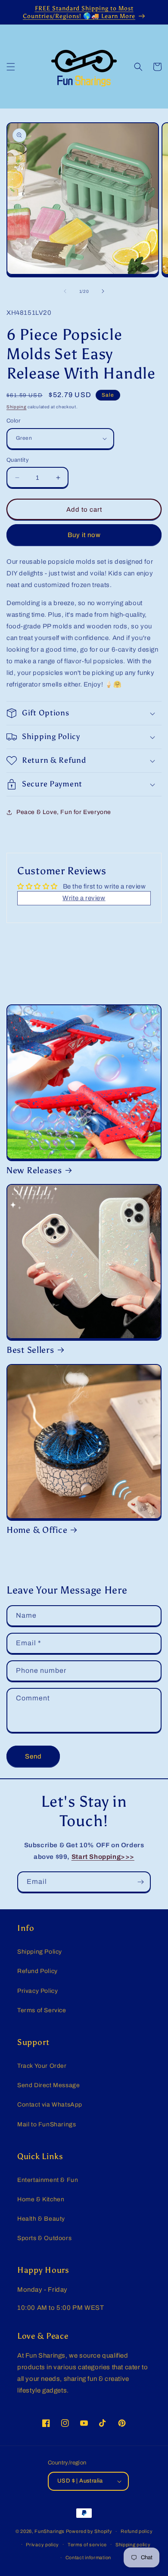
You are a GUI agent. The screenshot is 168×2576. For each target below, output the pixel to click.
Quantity (18, 460)
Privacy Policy (37, 1991)
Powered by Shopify (89, 2531)
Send (33, 1756)
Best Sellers (30, 1350)
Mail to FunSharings (47, 2124)
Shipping (17, 407)
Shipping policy (133, 2545)
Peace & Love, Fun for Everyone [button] (64, 812)
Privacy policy (42, 2545)
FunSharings (50, 2531)
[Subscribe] (140, 1882)
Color (13, 421)
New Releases (34, 1170)
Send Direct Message (48, 2085)
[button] (11, 67)
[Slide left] (65, 291)
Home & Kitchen (41, 2199)
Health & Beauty (41, 2219)
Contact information (88, 2557)
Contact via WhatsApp (50, 2105)
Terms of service (87, 2545)
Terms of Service (42, 2010)
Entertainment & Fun (48, 2180)
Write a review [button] (84, 898)
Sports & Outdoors (44, 2238)
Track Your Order (42, 2066)
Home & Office (37, 1530)
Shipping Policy (40, 1952)
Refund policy (137, 2531)
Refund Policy (37, 1971)
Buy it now (84, 535)
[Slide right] (103, 291)
